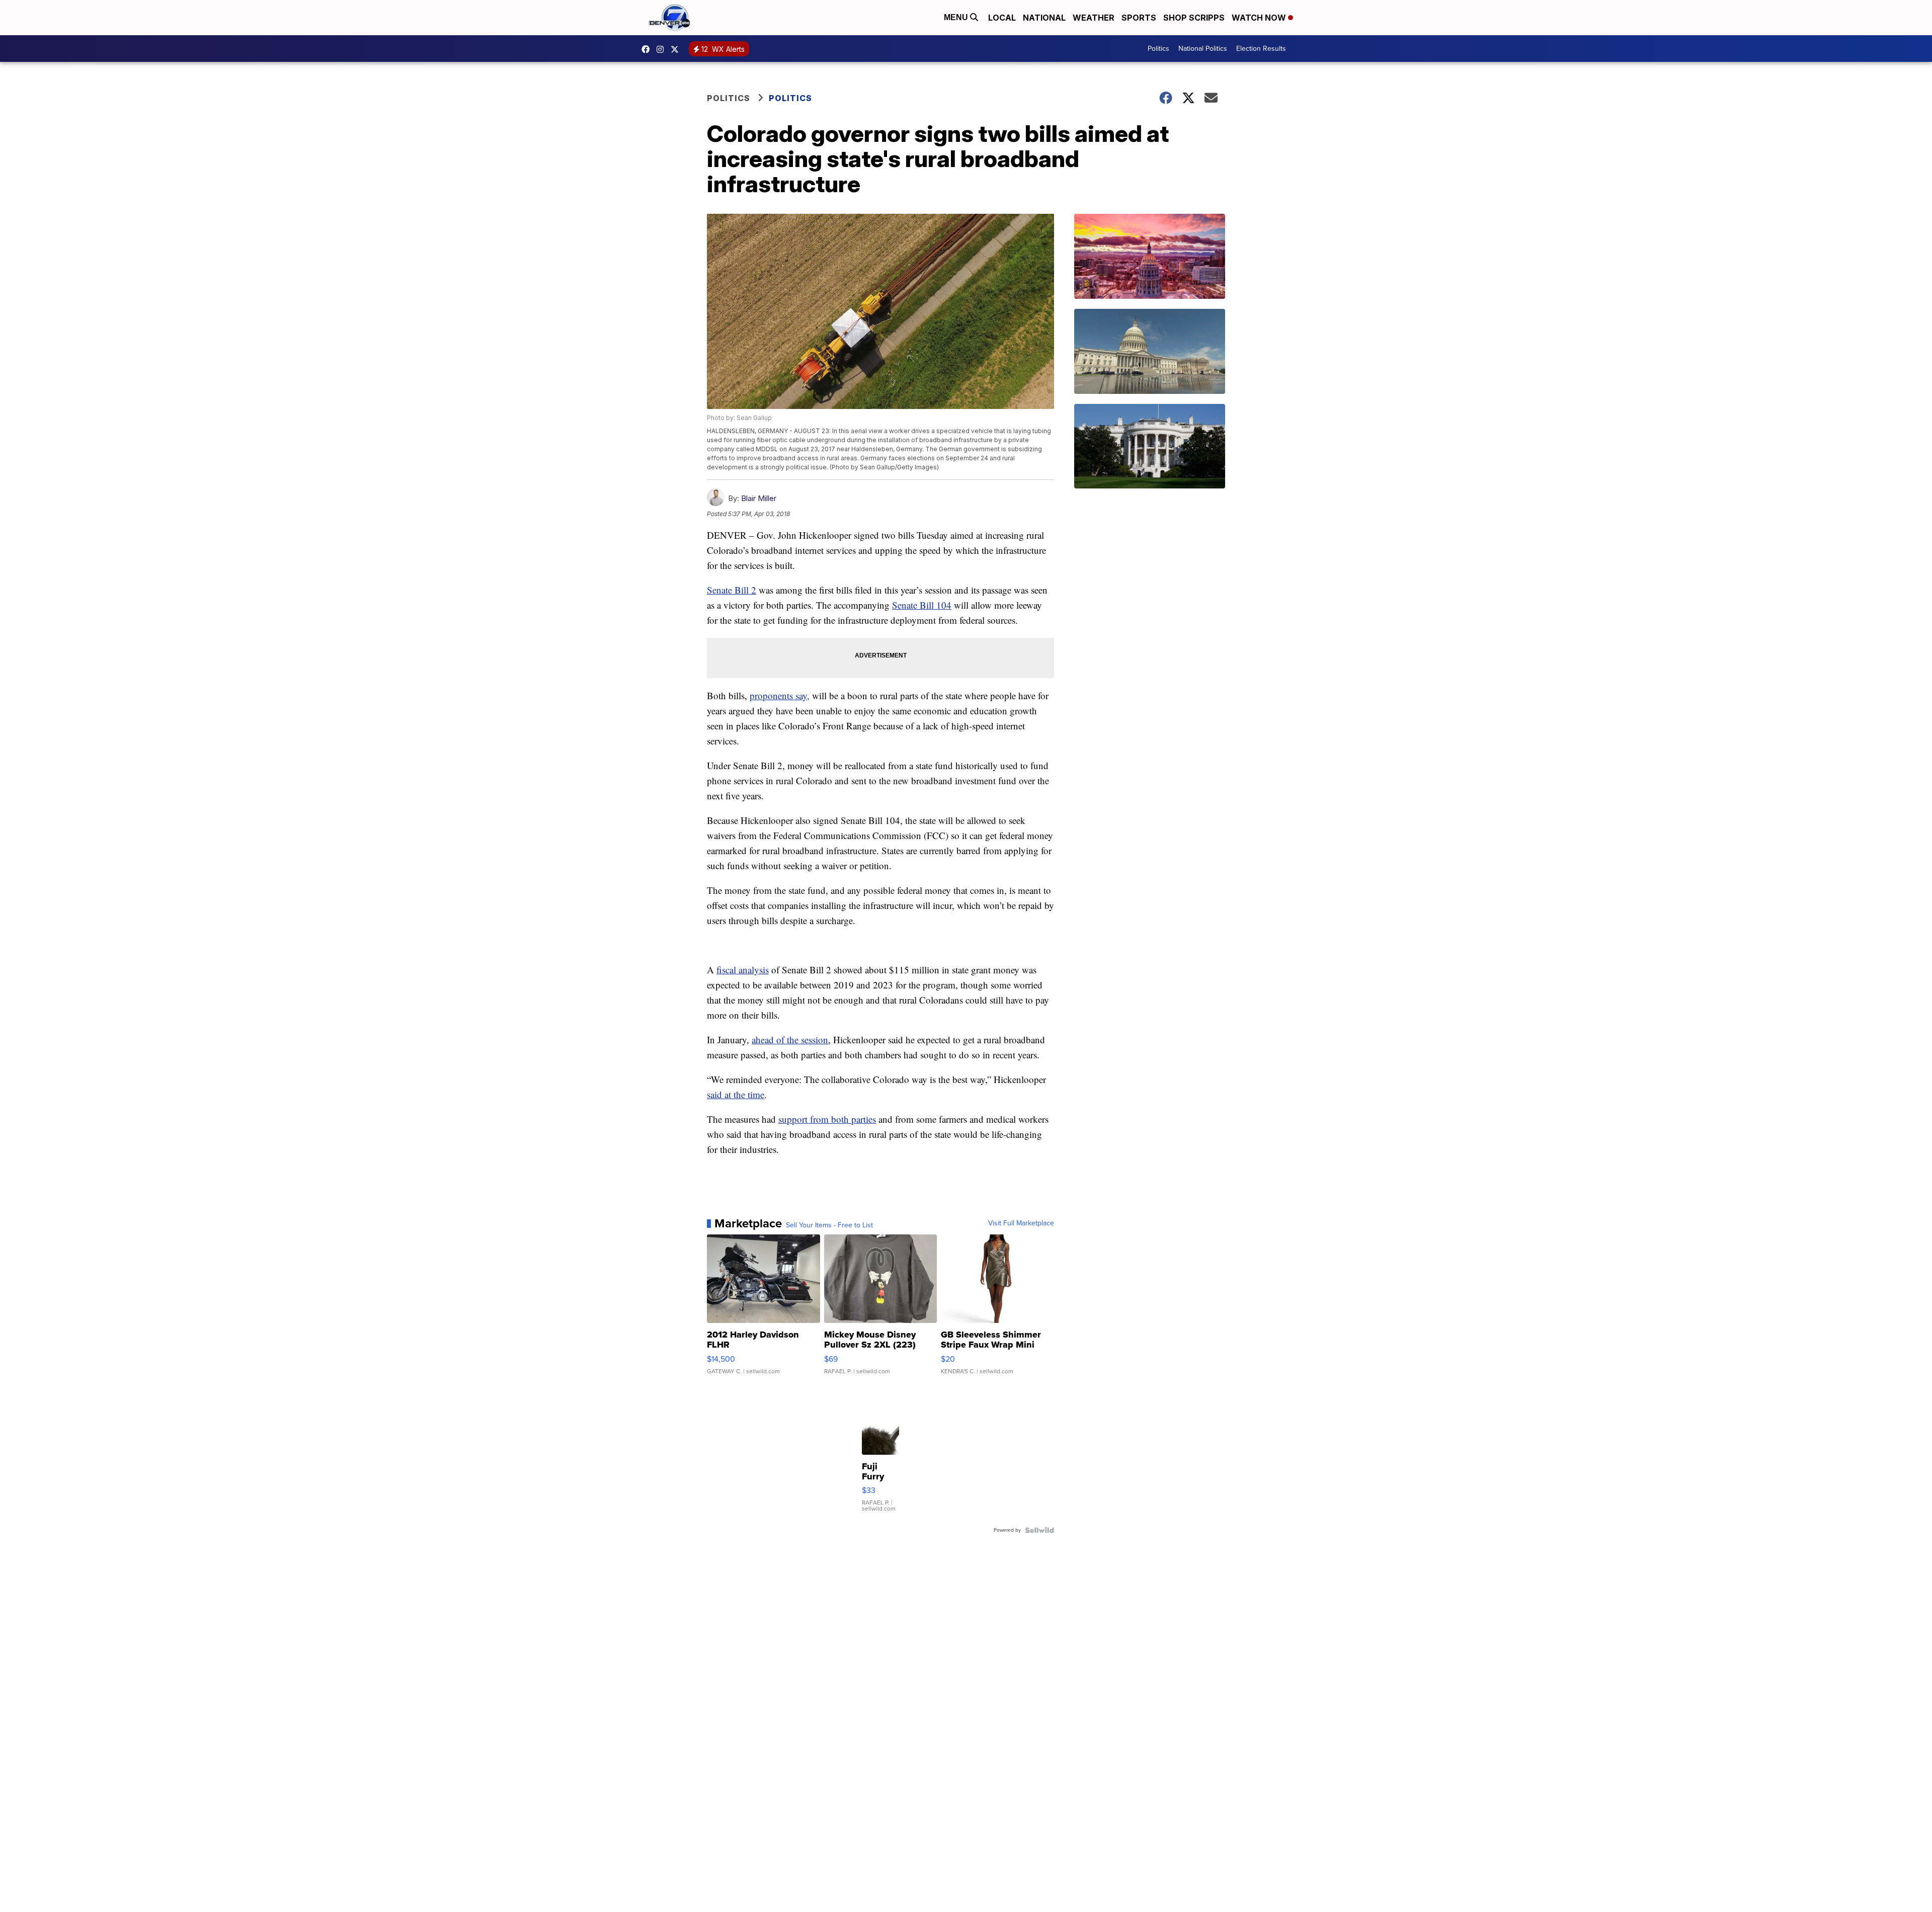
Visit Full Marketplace (1021, 1223)
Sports (1139, 18)
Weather (1094, 18)
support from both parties (827, 1119)
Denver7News (648, 49)
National (1044, 18)
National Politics (1203, 49)
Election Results (1261, 49)
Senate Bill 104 (922, 605)
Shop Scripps (1194, 18)
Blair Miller (759, 498)
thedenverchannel (663, 49)
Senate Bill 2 (732, 590)
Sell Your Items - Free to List (829, 1225)
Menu (957, 17)
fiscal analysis (743, 970)
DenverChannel (677, 49)
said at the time (736, 1094)
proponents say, (780, 695)
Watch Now (1260, 18)
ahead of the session (790, 1040)
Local (1002, 18)
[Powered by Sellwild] (1039, 1530)
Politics (1158, 49)
